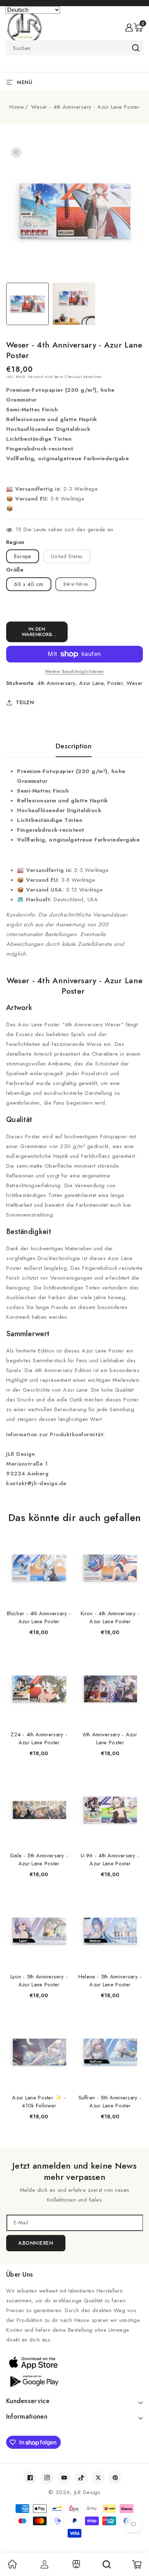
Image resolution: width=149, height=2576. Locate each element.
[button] (138, 28)
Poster (115, 683)
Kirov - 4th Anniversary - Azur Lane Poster (110, 1617)
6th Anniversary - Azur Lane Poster (110, 1738)
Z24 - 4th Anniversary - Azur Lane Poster (39, 1738)
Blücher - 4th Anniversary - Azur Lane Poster (39, 1617)
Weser (135, 683)
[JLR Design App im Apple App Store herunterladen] (74, 2363)
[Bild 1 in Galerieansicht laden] (27, 304)
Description (74, 746)
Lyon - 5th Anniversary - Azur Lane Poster (39, 1981)
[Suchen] (107, 2564)
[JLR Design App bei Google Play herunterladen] (74, 2381)
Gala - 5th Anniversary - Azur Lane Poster (39, 1860)
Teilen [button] (25, 702)
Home (17, 107)
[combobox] (74, 48)
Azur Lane (91, 683)
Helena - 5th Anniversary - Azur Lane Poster (110, 1981)
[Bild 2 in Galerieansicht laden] (74, 304)
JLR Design (87, 2492)
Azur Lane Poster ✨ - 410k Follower (39, 2102)
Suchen (135, 48)
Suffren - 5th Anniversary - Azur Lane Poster (110, 2102)
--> (74, 1283)
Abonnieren (36, 2243)
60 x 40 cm (29, 584)
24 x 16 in (80, 586)
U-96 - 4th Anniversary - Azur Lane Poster (110, 1860)
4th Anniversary (56, 683)
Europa (23, 556)
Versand (35, 377)
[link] (12, 2567)
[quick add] (63, 1536)
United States (67, 556)
